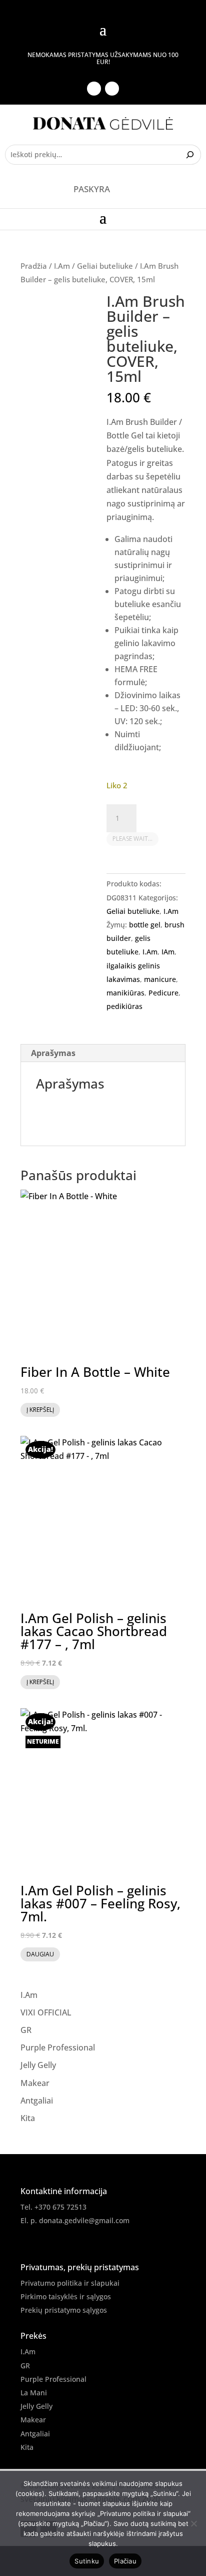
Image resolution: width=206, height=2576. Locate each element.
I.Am (62, 266)
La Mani (34, 2393)
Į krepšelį (40, 1410)
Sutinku (87, 2561)
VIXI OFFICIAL (46, 2012)
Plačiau (125, 2561)
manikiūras (125, 993)
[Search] (191, 155)
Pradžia (34, 266)
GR (26, 2030)
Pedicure (163, 993)
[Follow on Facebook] (94, 89)
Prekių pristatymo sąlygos (64, 2310)
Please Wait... (132, 839)
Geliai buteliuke (105, 266)
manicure (160, 979)
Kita (28, 2118)
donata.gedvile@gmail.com (84, 2220)
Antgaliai (37, 2101)
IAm (168, 952)
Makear (35, 2083)
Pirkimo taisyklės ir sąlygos (66, 2296)
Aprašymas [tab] (53, 1053)
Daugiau (40, 1954)
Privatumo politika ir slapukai (70, 2283)
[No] (193, 2523)
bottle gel (145, 925)
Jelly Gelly (38, 2065)
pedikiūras (124, 1006)
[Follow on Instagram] (112, 89)
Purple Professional (58, 2047)
